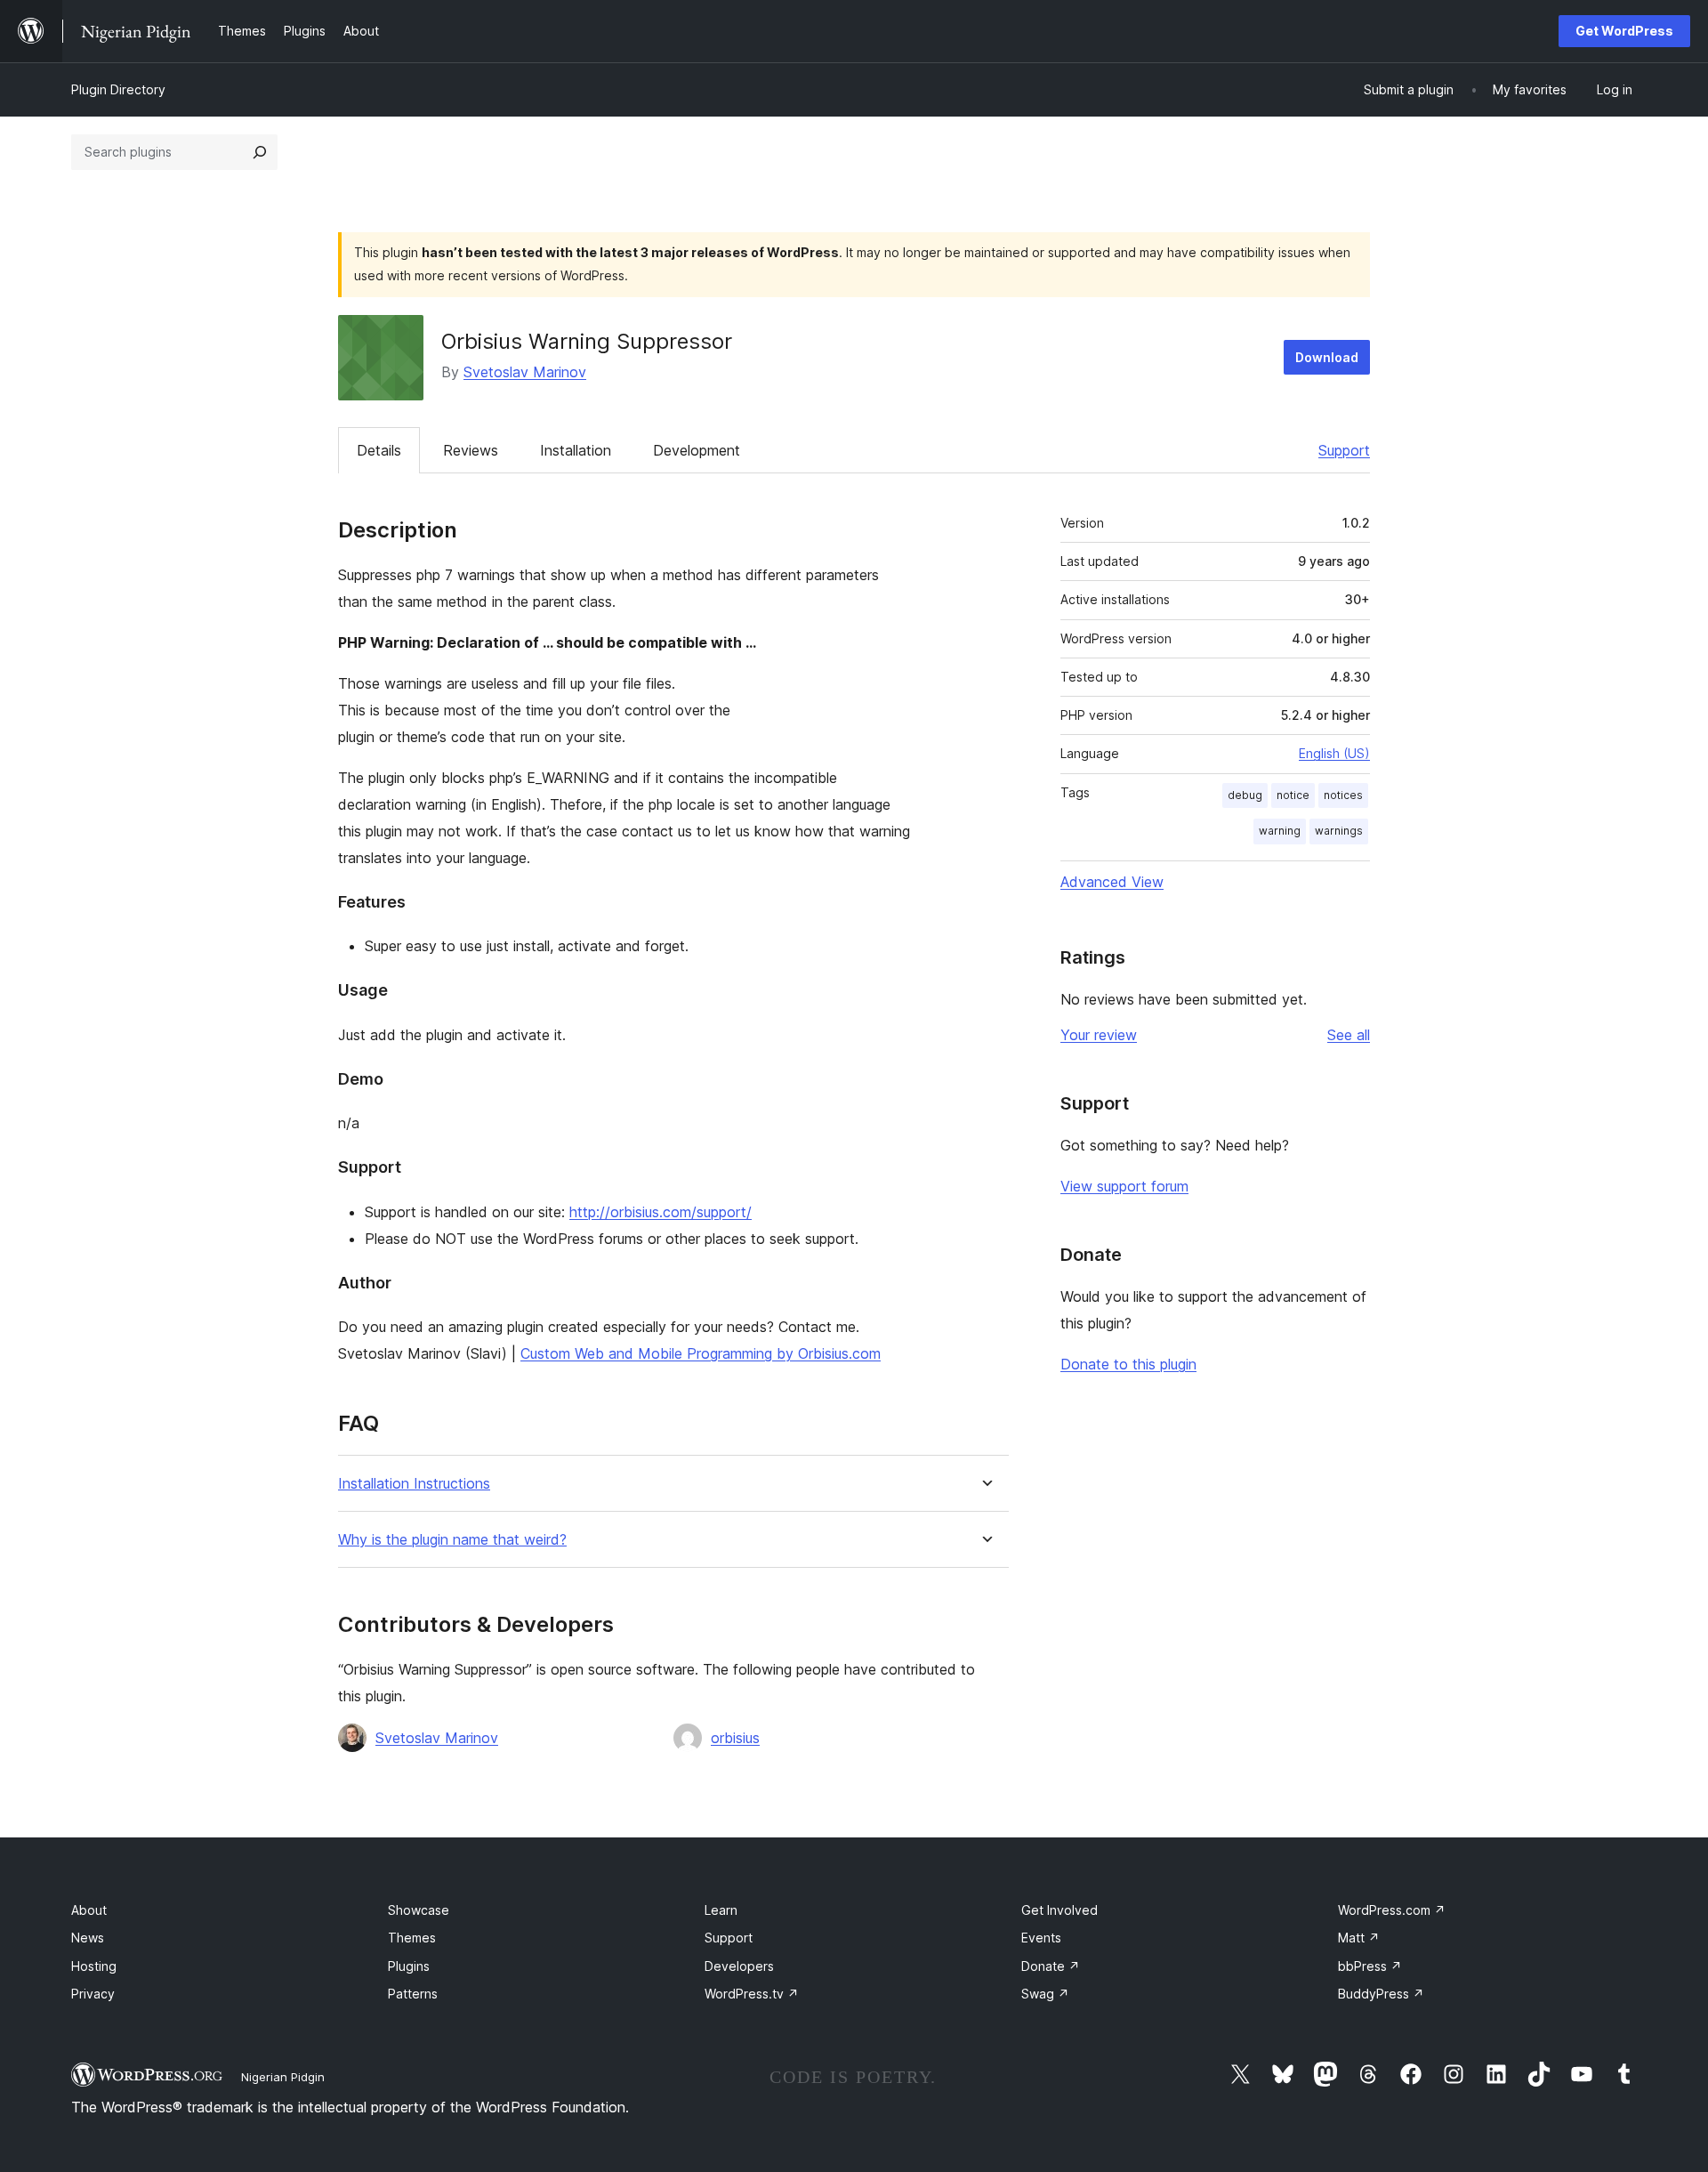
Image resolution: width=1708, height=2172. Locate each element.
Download (1327, 357)
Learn (721, 1910)
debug (1245, 795)
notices (1343, 795)
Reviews (471, 450)
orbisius (735, 1738)
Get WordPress (1624, 31)
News (88, 1938)
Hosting (94, 1966)
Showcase (419, 1910)
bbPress (1370, 1966)
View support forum (1124, 1186)
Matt (1359, 1938)
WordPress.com (1392, 1910)
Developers (739, 1966)
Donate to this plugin (1128, 1364)
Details (379, 450)
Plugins (409, 1966)
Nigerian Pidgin (283, 2077)
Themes (412, 1938)
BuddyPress (1381, 1994)
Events (1041, 1938)
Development (697, 450)
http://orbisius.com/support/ (661, 1212)
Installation (576, 450)
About (89, 1910)
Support (1344, 450)
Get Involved (1059, 1910)
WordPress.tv (752, 1994)
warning (1280, 831)
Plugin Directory (118, 89)
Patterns (413, 1994)
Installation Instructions (414, 1484)
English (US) (1334, 753)
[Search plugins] (260, 152)
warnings (1339, 831)
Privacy (93, 1994)
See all (1349, 1035)
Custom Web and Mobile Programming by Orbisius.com (701, 1353)
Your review (1099, 1035)
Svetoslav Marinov (525, 372)
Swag (1045, 1994)
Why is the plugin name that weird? (452, 1540)
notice (1293, 795)
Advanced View (1112, 882)
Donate (1051, 1966)
